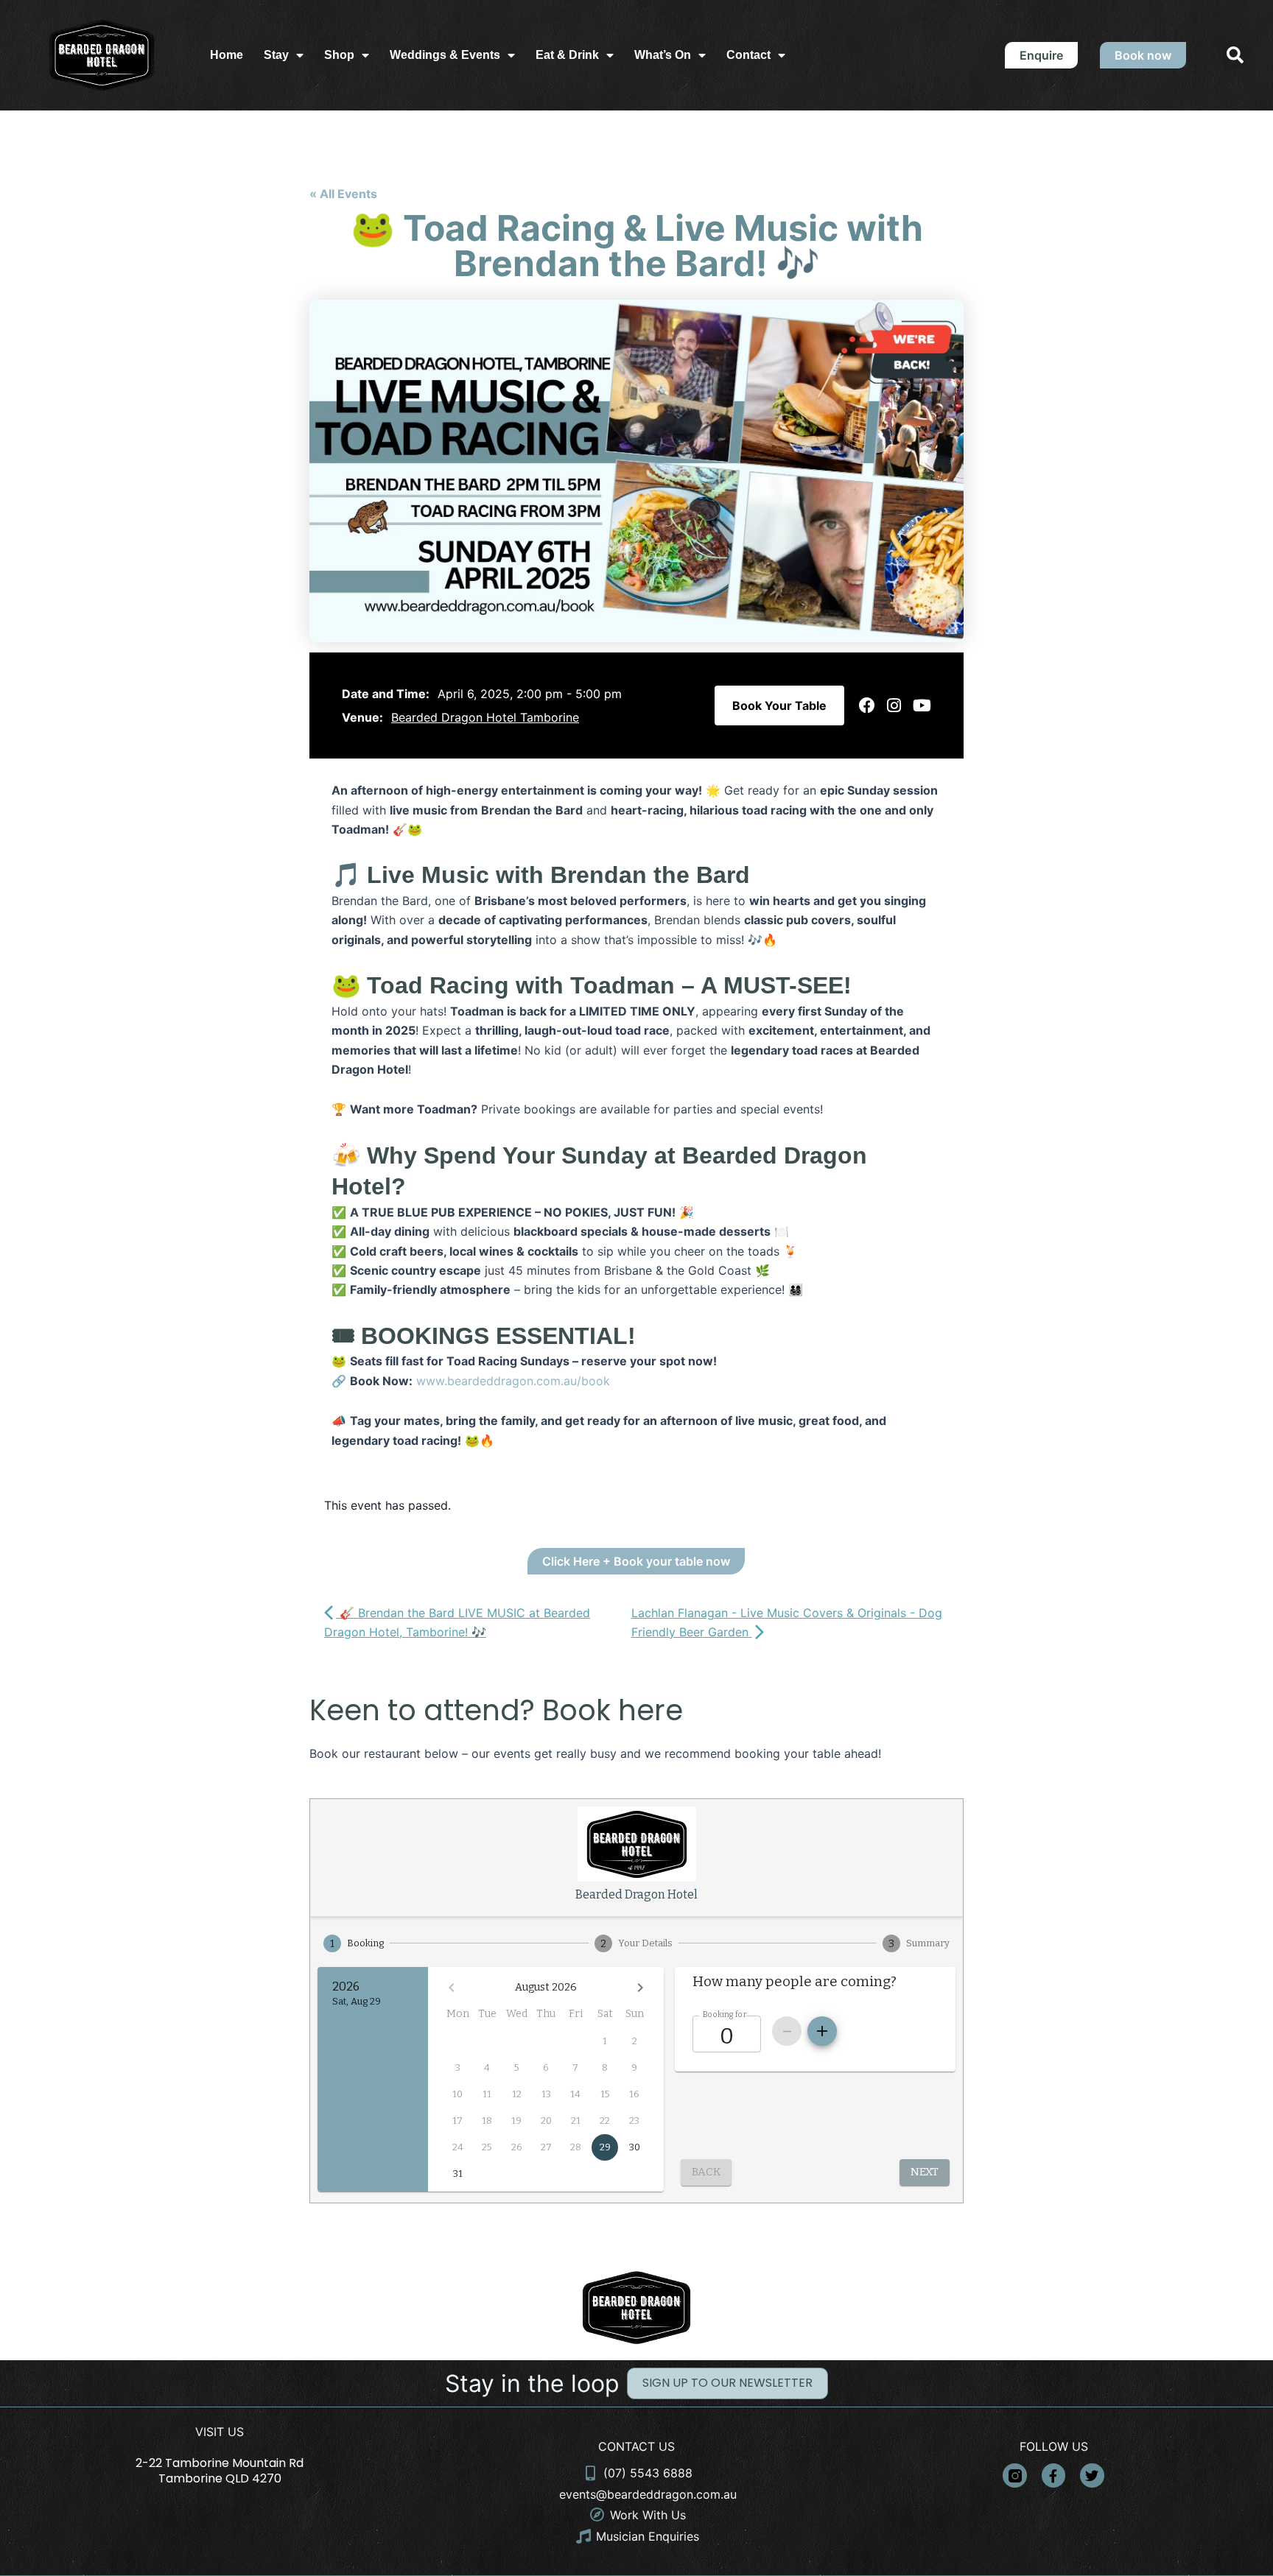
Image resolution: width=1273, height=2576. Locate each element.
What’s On (663, 55)
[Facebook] (867, 705)
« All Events (343, 194)
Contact (748, 55)
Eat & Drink (567, 55)
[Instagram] (894, 705)
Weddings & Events (445, 55)
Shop (339, 55)
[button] (1235, 56)
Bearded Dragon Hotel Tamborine (485, 717)
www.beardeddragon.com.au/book (513, 1381)
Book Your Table (779, 705)
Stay (276, 55)
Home (227, 55)
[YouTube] (922, 705)
